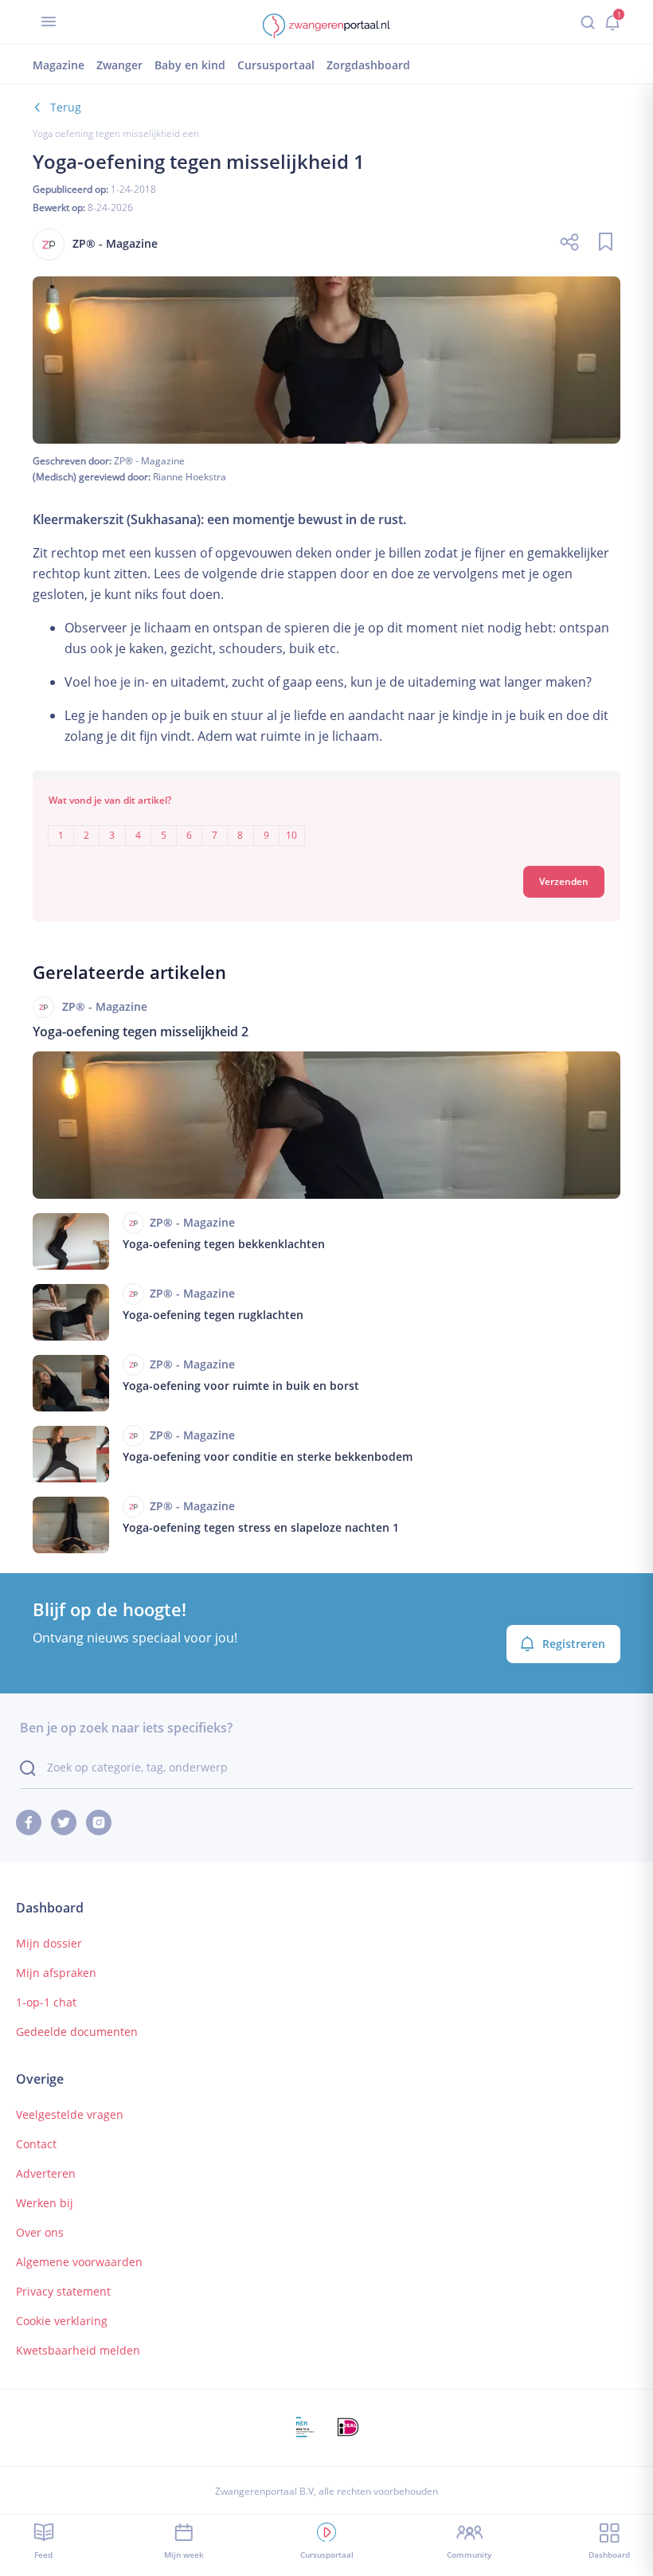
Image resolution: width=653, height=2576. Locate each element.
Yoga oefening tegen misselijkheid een (116, 133)
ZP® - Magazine (149, 461)
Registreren (574, 1644)
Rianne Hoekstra (190, 477)
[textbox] (326, 824)
